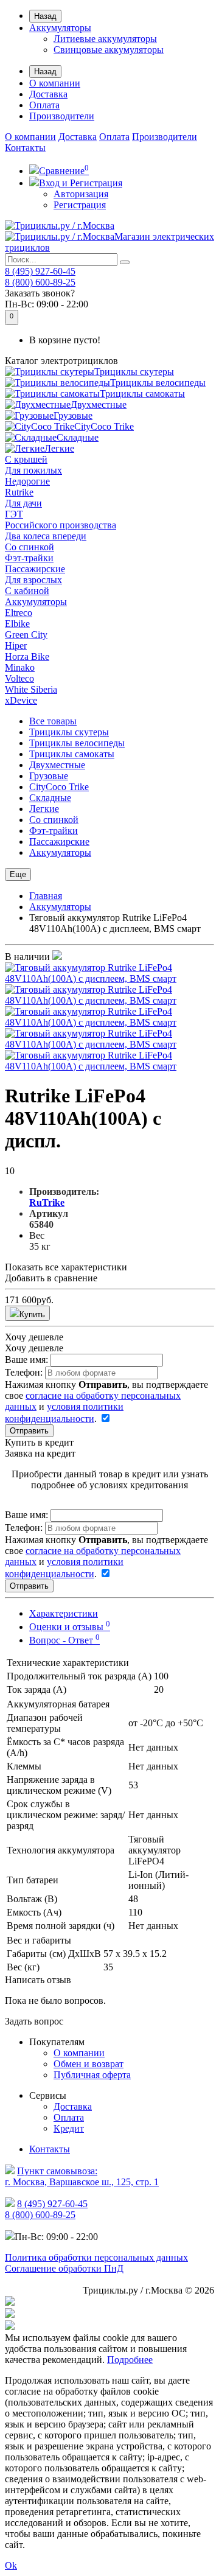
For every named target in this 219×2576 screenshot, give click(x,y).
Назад (45, 16)
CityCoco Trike (104, 426)
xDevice (21, 700)
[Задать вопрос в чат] (109, 2326)
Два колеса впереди (46, 536)
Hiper (16, 646)
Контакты (25, 148)
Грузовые (73, 415)
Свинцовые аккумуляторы (109, 50)
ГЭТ (14, 514)
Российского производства (61, 525)
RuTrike (47, 1202)
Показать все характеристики (66, 1267)
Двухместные (99, 404)
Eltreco (19, 613)
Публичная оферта (92, 2075)
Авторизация (81, 194)
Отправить (29, 1431)
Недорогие (27, 481)
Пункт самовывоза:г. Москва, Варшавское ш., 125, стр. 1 (82, 2176)
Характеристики (64, 1613)
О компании (55, 83)
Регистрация (80, 205)
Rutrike (19, 492)
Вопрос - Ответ (64, 1640)
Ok (11, 2565)
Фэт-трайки (29, 558)
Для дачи (23, 503)
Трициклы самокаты (142, 394)
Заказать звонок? (40, 293)
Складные (78, 437)
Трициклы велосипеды (158, 383)
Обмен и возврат (89, 2064)
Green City (26, 635)
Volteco (19, 678)
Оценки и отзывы (70, 1627)
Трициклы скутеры (134, 372)
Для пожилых (33, 470)
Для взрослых (33, 580)
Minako (20, 667)
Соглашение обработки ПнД (64, 2268)
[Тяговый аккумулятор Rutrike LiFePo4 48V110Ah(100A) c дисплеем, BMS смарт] (109, 978)
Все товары (53, 721)
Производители (62, 116)
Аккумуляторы (60, 28)
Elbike (17, 624)
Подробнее (130, 2360)
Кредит (69, 2128)
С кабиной (27, 591)
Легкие (59, 448)
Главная (46, 896)
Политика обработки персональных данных (96, 2257)
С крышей (26, 459)
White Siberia (31, 689)
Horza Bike (27, 656)
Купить (32, 1314)
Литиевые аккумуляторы (105, 39)
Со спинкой (30, 547)
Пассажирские (35, 569)
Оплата (44, 105)
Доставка (48, 94)
